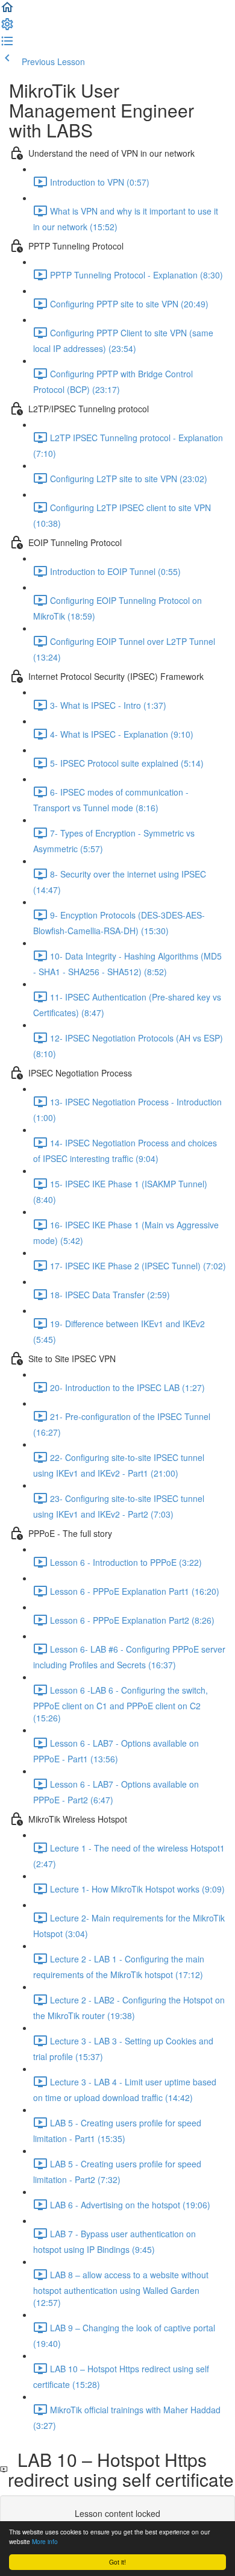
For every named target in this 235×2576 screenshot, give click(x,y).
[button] (7, 11)
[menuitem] (7, 28)
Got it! (117, 2562)
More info (45, 2541)
